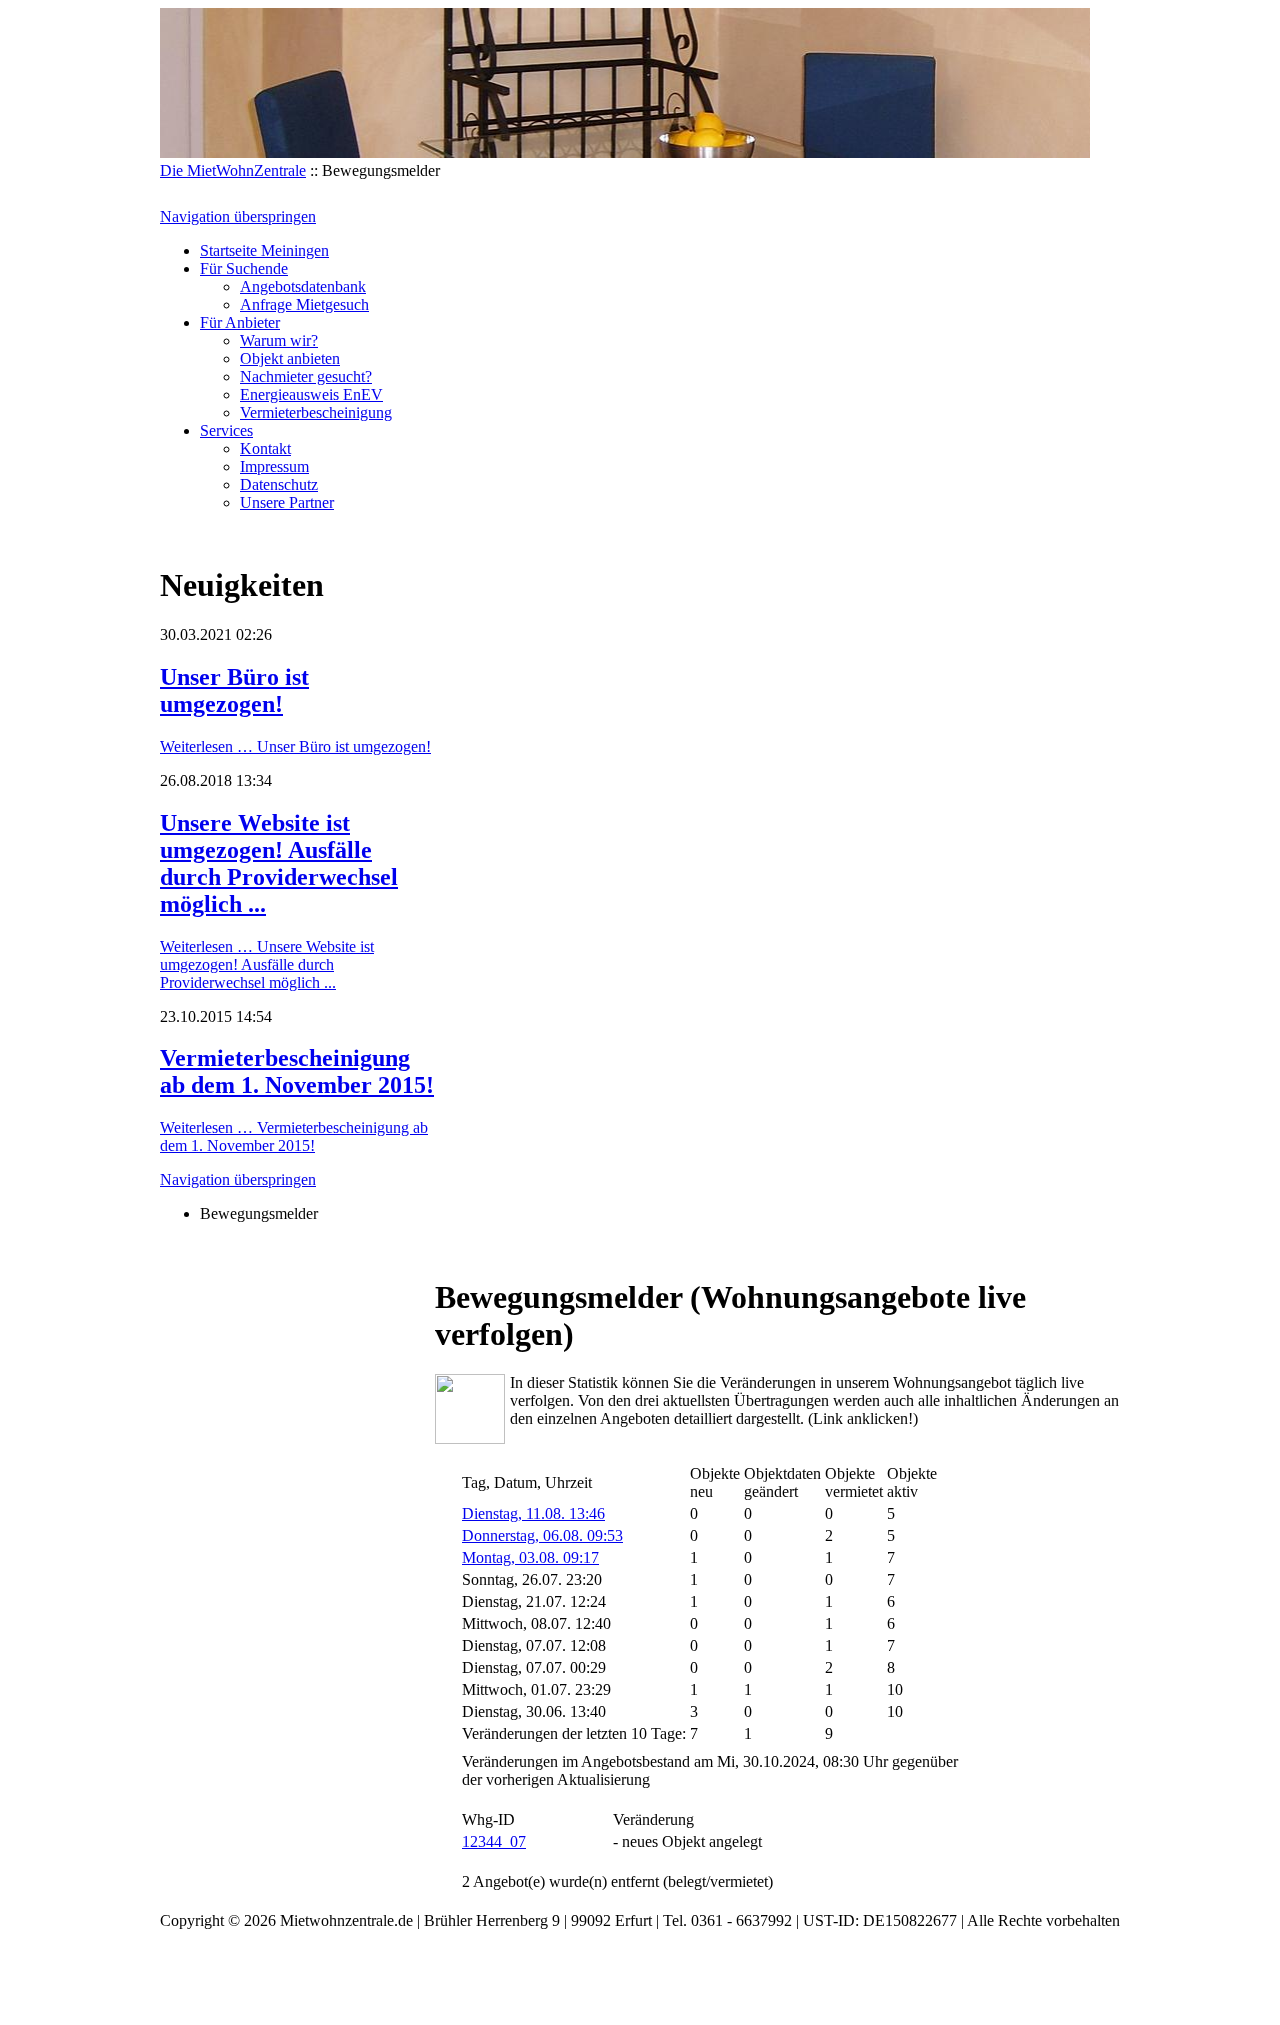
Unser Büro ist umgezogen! (234, 690)
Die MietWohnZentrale (233, 170)
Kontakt (265, 448)
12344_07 (494, 1841)
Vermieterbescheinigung (316, 412)
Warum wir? (279, 340)
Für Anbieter (240, 322)
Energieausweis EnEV (311, 394)
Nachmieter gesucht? (306, 376)
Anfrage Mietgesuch (304, 304)
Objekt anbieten (290, 358)
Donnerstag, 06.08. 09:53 (542, 1535)
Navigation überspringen (238, 216)
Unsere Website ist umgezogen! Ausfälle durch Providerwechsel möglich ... (279, 863)
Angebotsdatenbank (303, 286)
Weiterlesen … (295, 746)
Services (226, 430)
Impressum (274, 466)
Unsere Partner (287, 502)
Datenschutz (279, 484)
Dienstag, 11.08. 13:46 (533, 1513)
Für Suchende (244, 268)
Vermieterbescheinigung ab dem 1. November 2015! (297, 1071)
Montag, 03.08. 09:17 (530, 1557)
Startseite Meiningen (264, 250)
